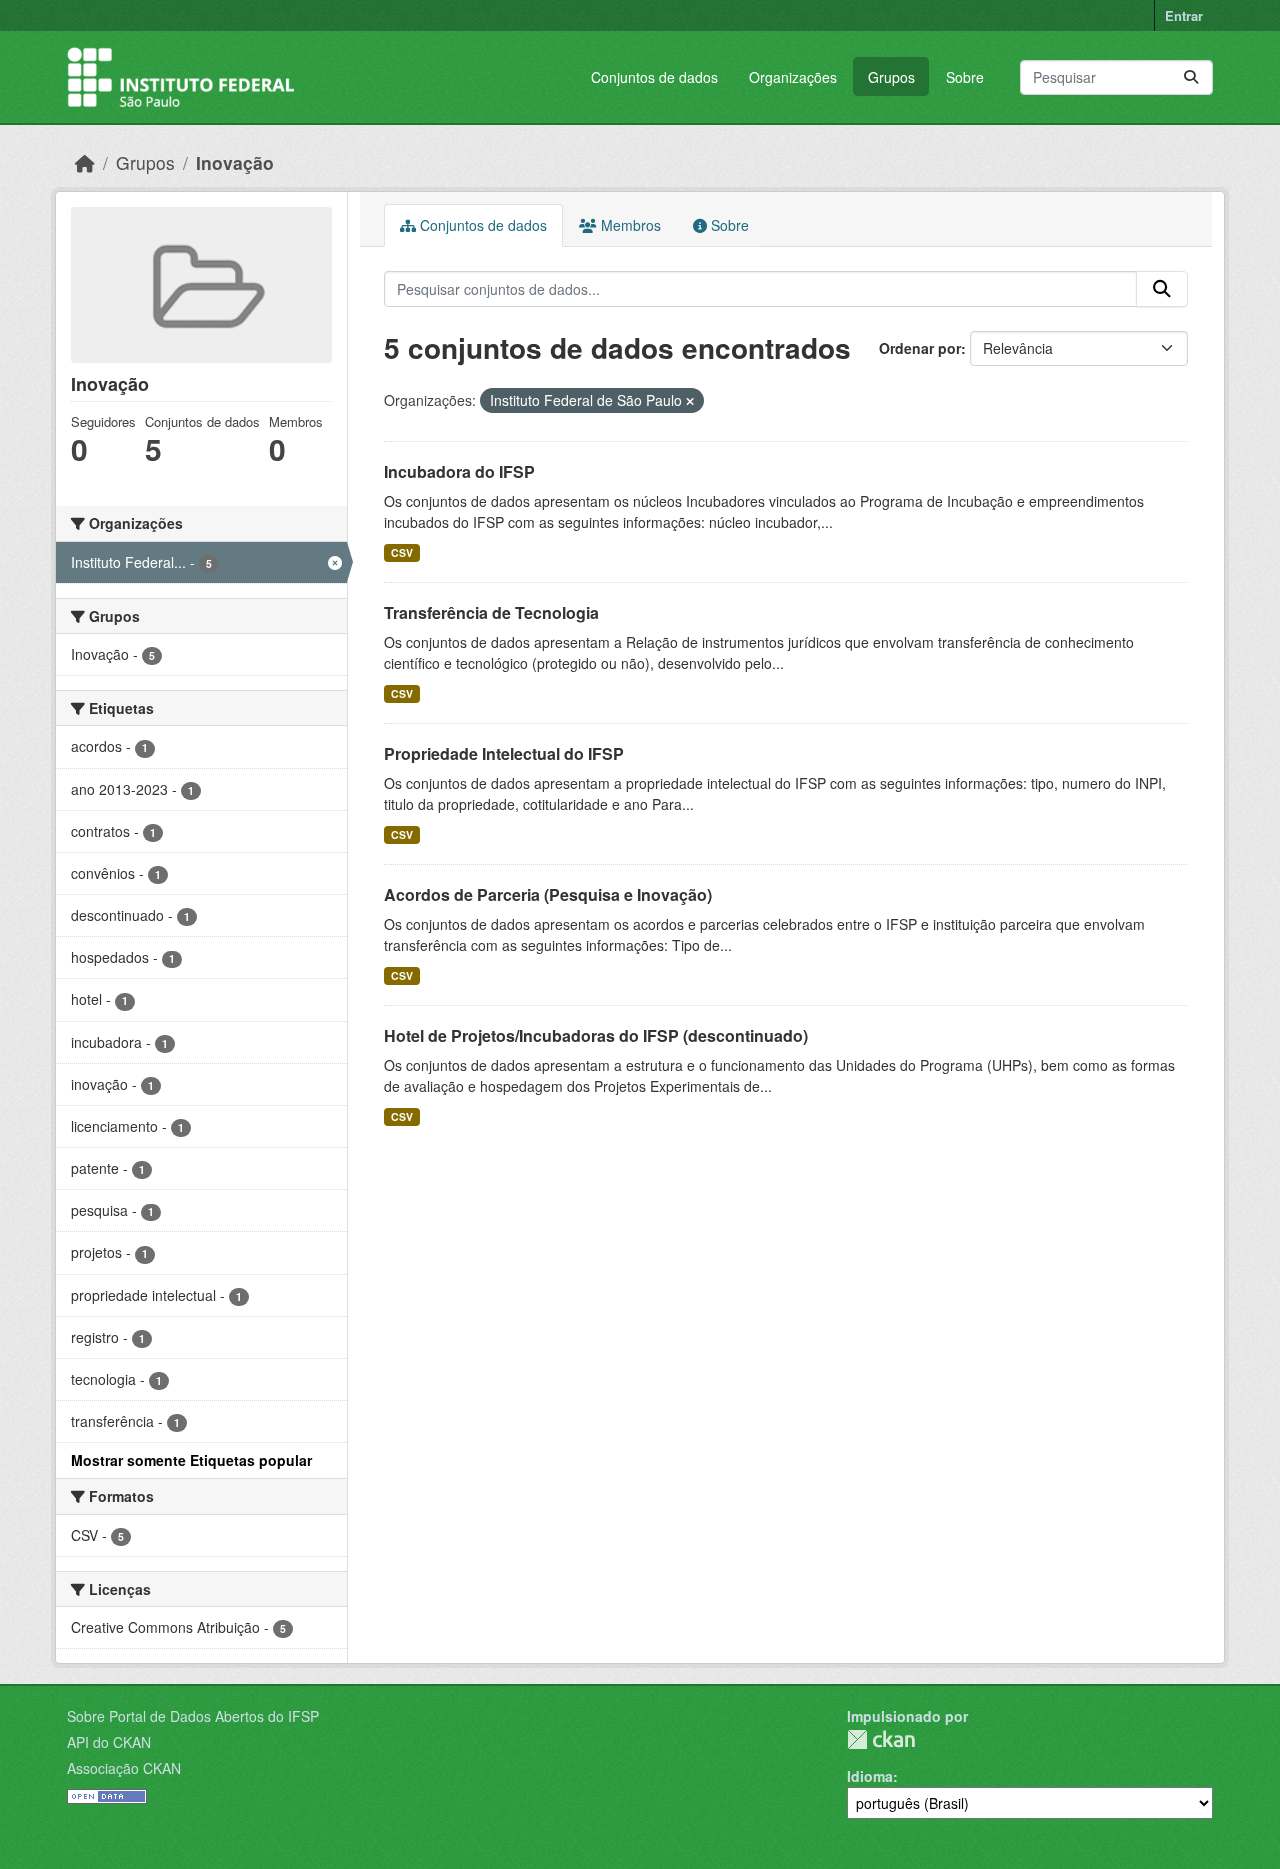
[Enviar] (1191, 77)
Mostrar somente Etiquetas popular (191, 1460)
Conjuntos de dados (654, 77)
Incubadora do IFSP (459, 471)
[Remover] (690, 401)
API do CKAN (109, 1742)
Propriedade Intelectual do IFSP (504, 753)
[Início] (85, 162)
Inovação (235, 162)
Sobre (965, 77)
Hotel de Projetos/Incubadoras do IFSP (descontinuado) (596, 1035)
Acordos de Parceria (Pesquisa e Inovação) (548, 894)
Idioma (870, 1776)
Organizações (793, 77)
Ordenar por (920, 348)
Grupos (891, 77)
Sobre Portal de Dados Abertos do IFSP (193, 1716)
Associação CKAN (124, 1768)
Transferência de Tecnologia (491, 612)
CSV (402, 552)
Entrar (1184, 15)
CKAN (881, 1739)
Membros (629, 225)
